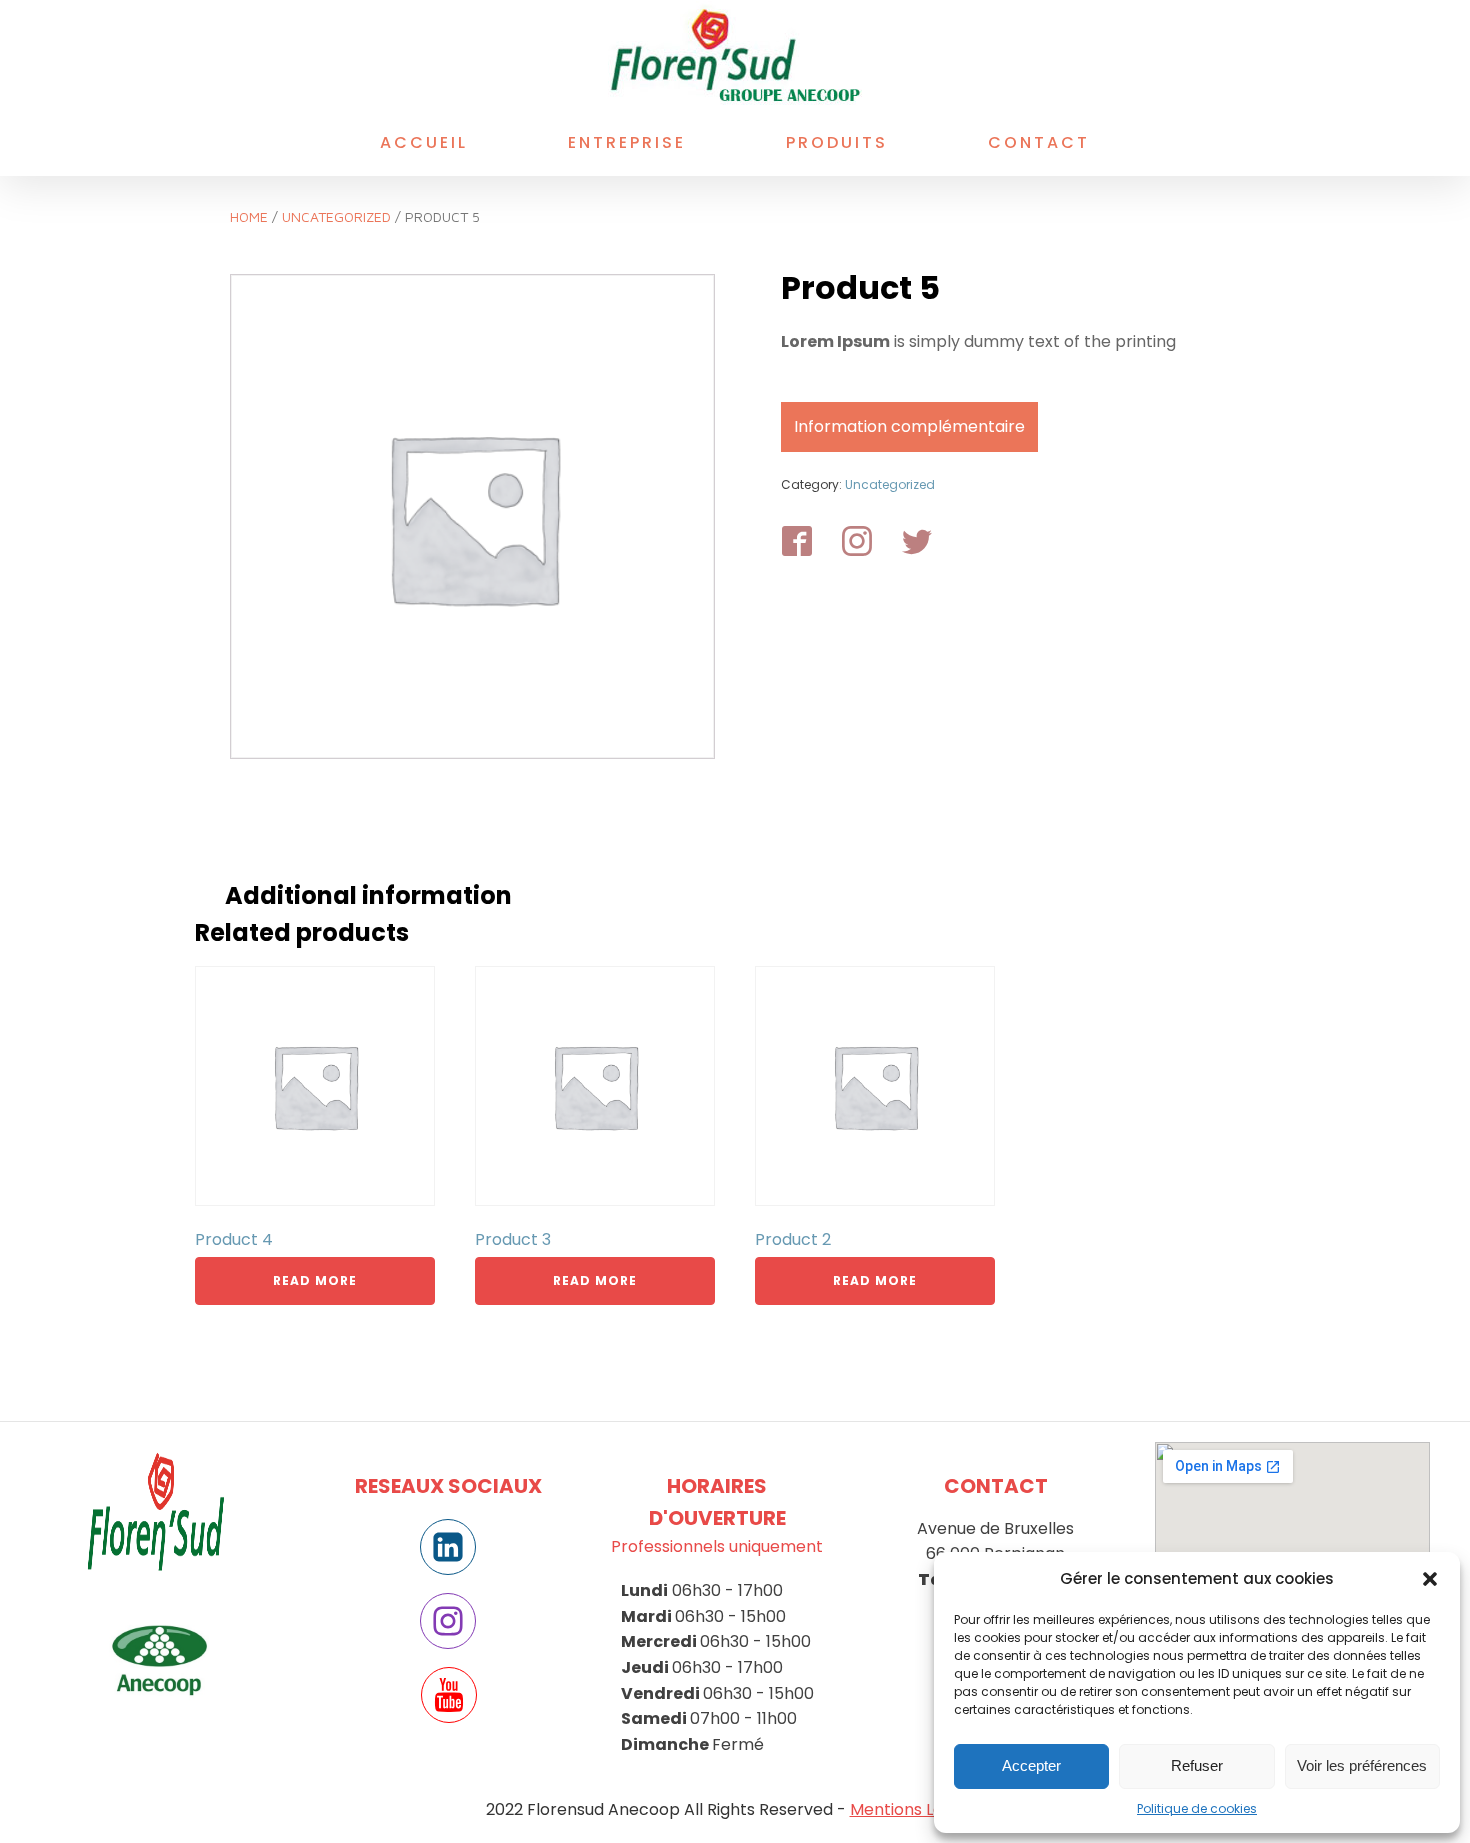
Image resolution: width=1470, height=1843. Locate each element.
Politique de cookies (1197, 1808)
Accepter (1031, 1765)
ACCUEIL (424, 142)
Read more (315, 1280)
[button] (1430, 1579)
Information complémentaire (909, 426)
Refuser (1197, 1765)
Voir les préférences (1362, 1765)
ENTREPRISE (627, 142)
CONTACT (1039, 142)
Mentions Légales (917, 1809)
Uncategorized (336, 216)
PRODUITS (837, 142)
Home (249, 216)
